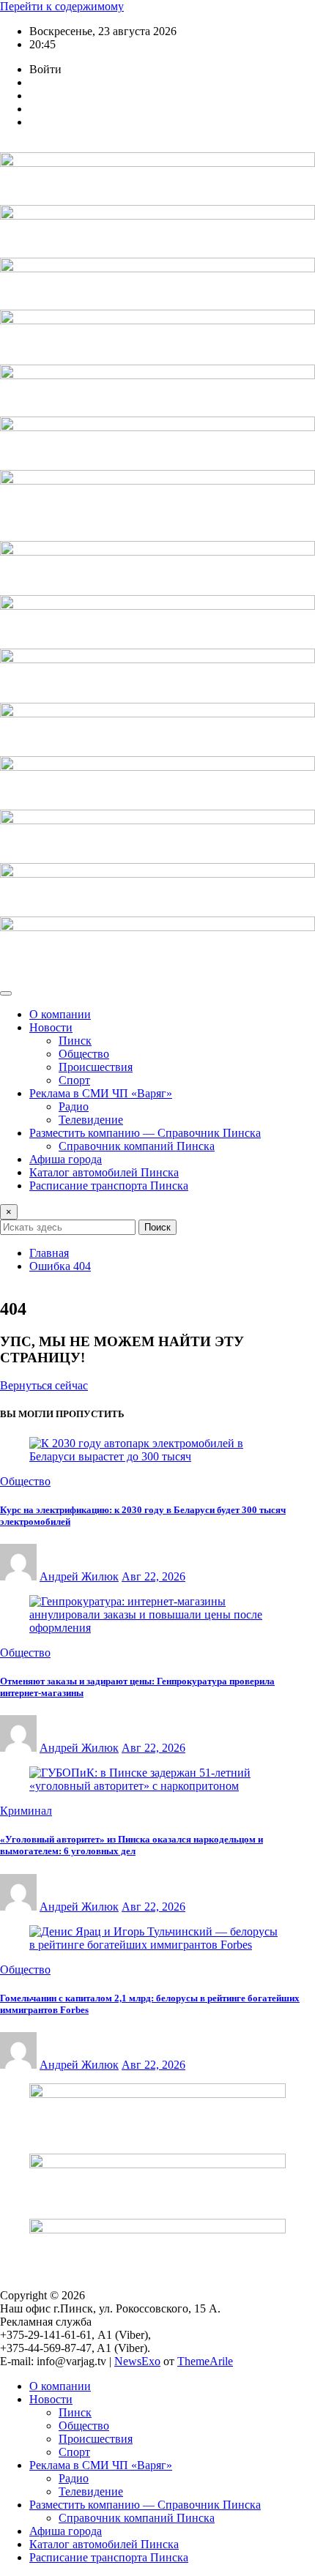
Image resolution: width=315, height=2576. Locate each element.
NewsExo (137, 2361)
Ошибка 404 (60, 1266)
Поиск (157, 1227)
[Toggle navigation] (6, 993)
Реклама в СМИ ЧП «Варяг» (101, 1093)
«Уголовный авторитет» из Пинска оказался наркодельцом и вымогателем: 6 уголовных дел (131, 1845)
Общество (84, 1054)
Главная (49, 1253)
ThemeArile (205, 2361)
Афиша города (66, 1159)
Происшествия (96, 1067)
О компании (60, 1014)
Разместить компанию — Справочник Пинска (145, 1133)
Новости (51, 1027)
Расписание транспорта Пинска (109, 1186)
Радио (74, 1106)
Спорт (74, 1080)
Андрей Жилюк (79, 1576)
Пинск (75, 1041)
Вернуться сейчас (44, 1385)
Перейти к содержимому (62, 6)
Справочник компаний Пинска (137, 1146)
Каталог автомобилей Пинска (104, 1172)
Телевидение (91, 1120)
